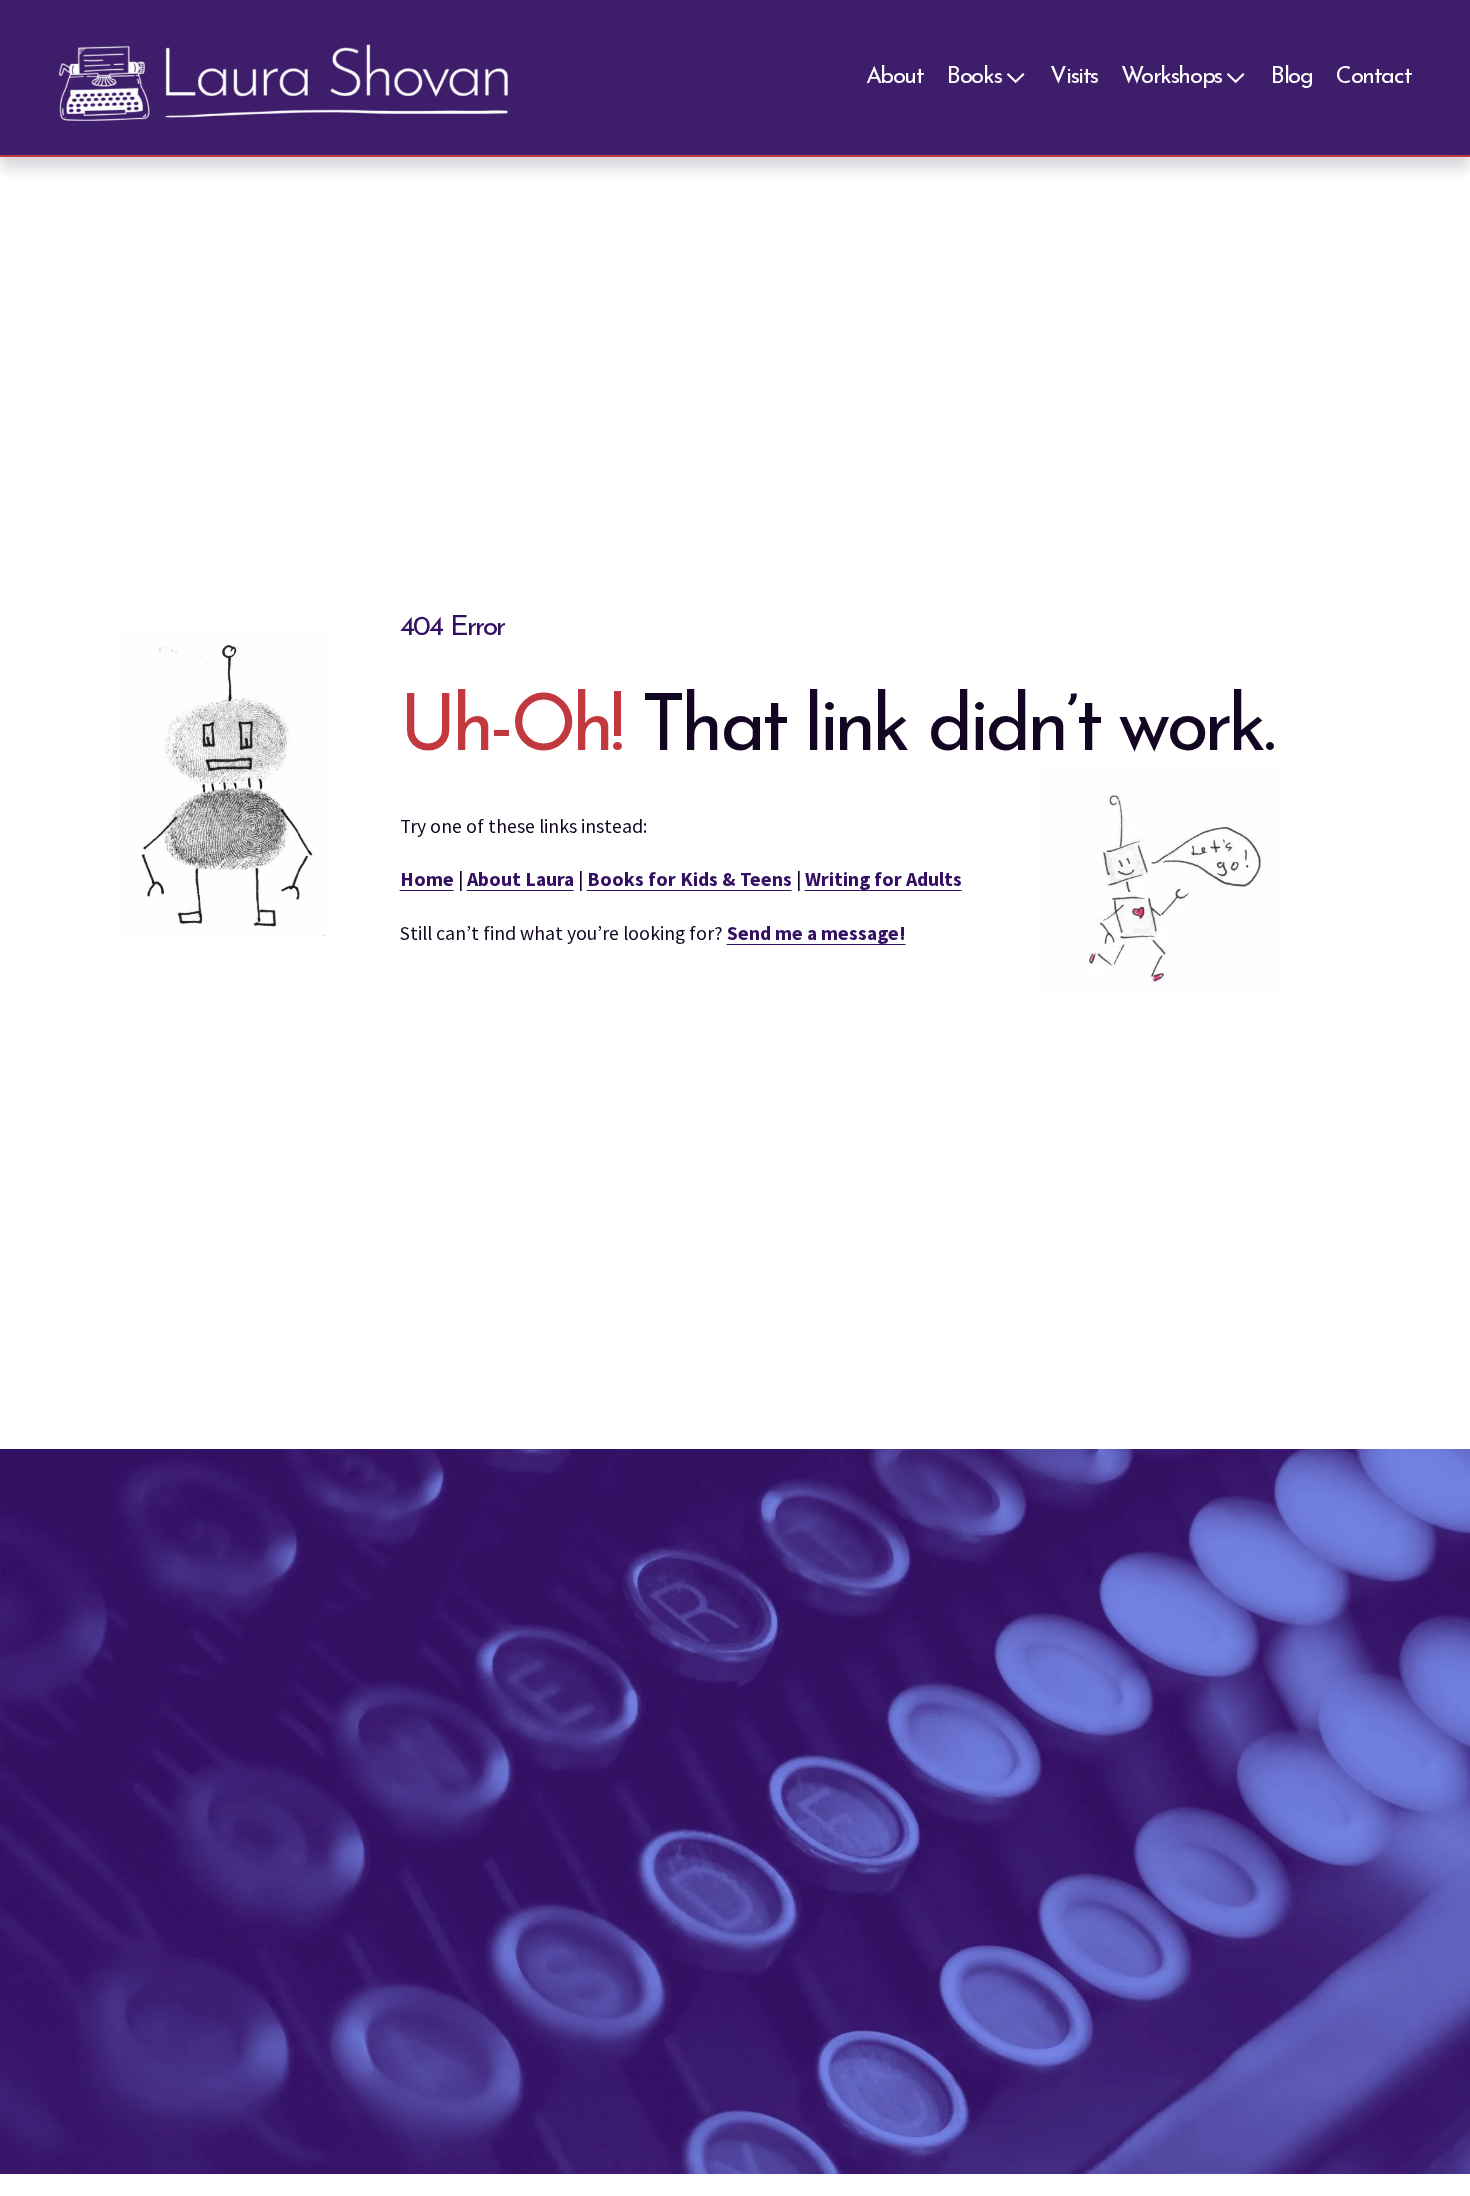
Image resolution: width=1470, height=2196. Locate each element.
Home (427, 879)
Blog (1291, 77)
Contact (1373, 77)
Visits (1074, 77)
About (895, 77)
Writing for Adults (883, 879)
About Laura (520, 879)
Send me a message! (816, 933)
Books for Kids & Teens (689, 879)
